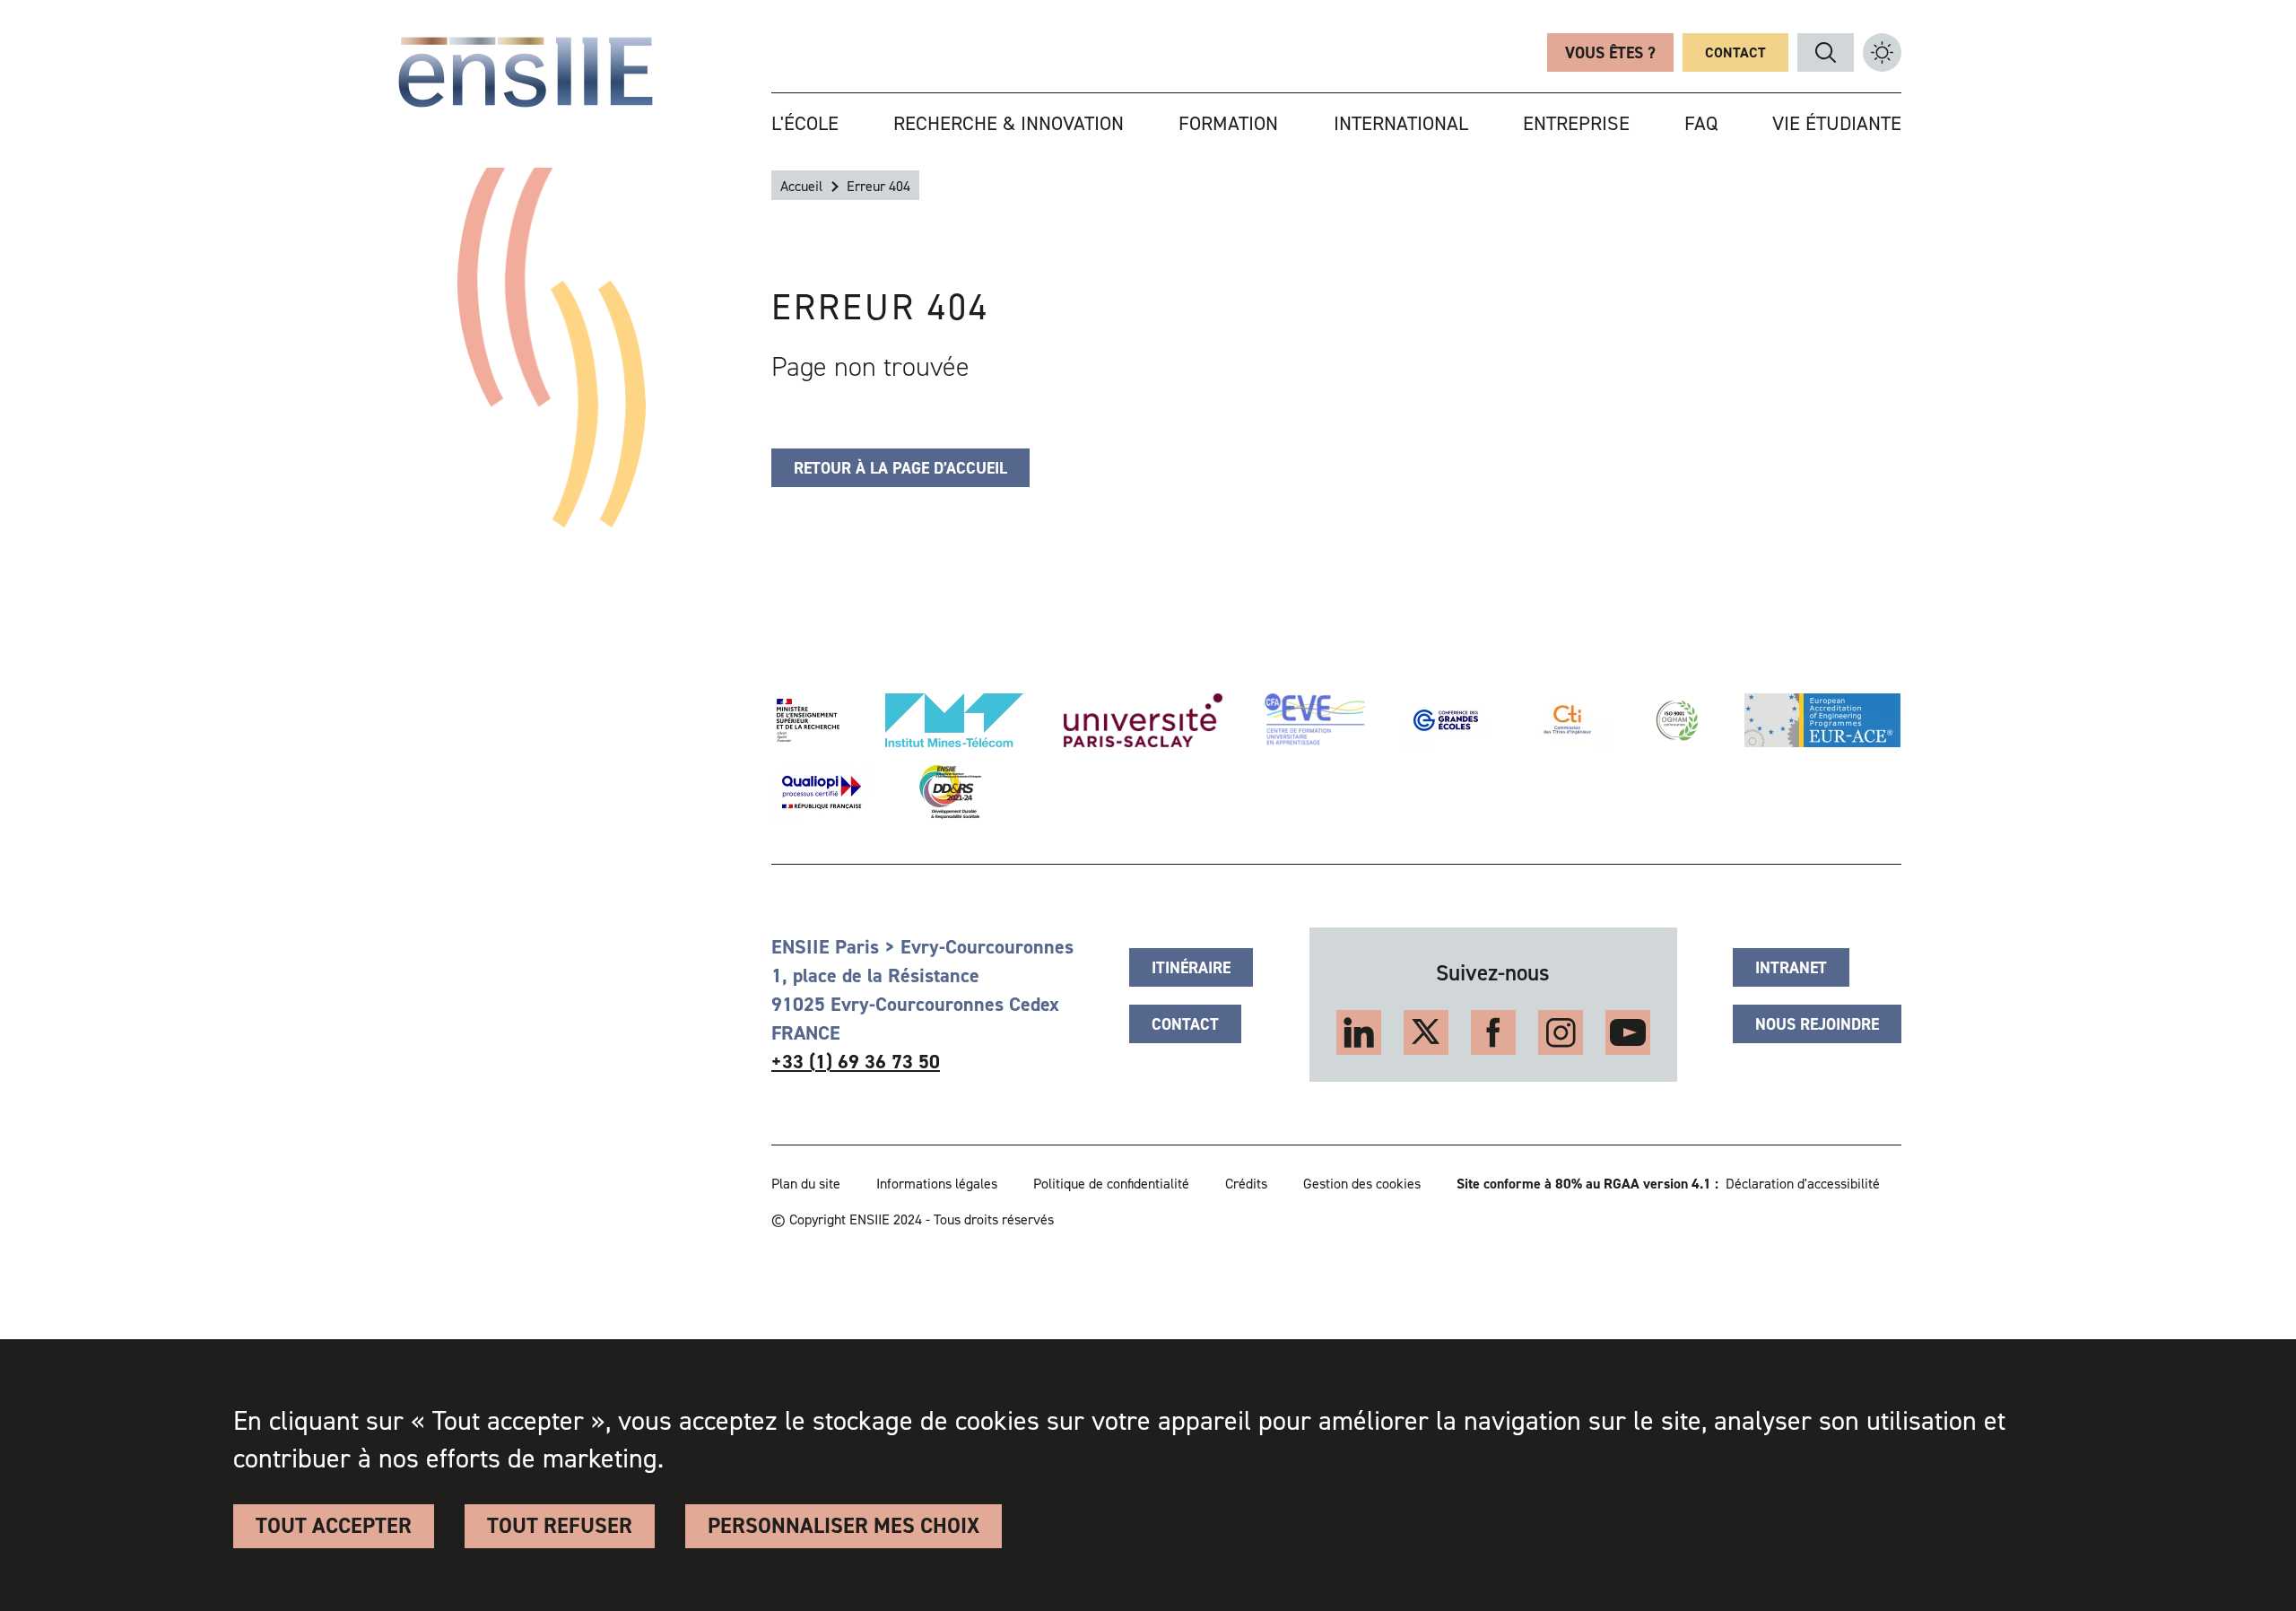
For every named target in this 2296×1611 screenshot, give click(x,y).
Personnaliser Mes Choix (844, 1526)
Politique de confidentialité (1111, 1184)
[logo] (526, 72)
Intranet (1791, 968)
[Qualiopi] (822, 792)
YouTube (1628, 1032)
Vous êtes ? (1610, 53)
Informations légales (937, 1184)
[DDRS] (947, 792)
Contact (1735, 52)
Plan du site (806, 1184)
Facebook (1493, 1032)
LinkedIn (1359, 1032)
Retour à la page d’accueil (900, 468)
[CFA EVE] (1314, 720)
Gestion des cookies (1362, 1184)
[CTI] (1568, 720)
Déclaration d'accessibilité (1803, 1184)
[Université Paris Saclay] (1143, 720)
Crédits (1246, 1184)
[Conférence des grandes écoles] (1446, 720)
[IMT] (954, 720)
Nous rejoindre (1817, 1024)
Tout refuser (560, 1526)
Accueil (801, 186)
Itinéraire (1191, 968)
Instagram (1561, 1032)
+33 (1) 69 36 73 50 (856, 1062)
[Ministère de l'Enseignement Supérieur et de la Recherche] (808, 720)
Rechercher (1826, 52)
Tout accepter (334, 1526)
